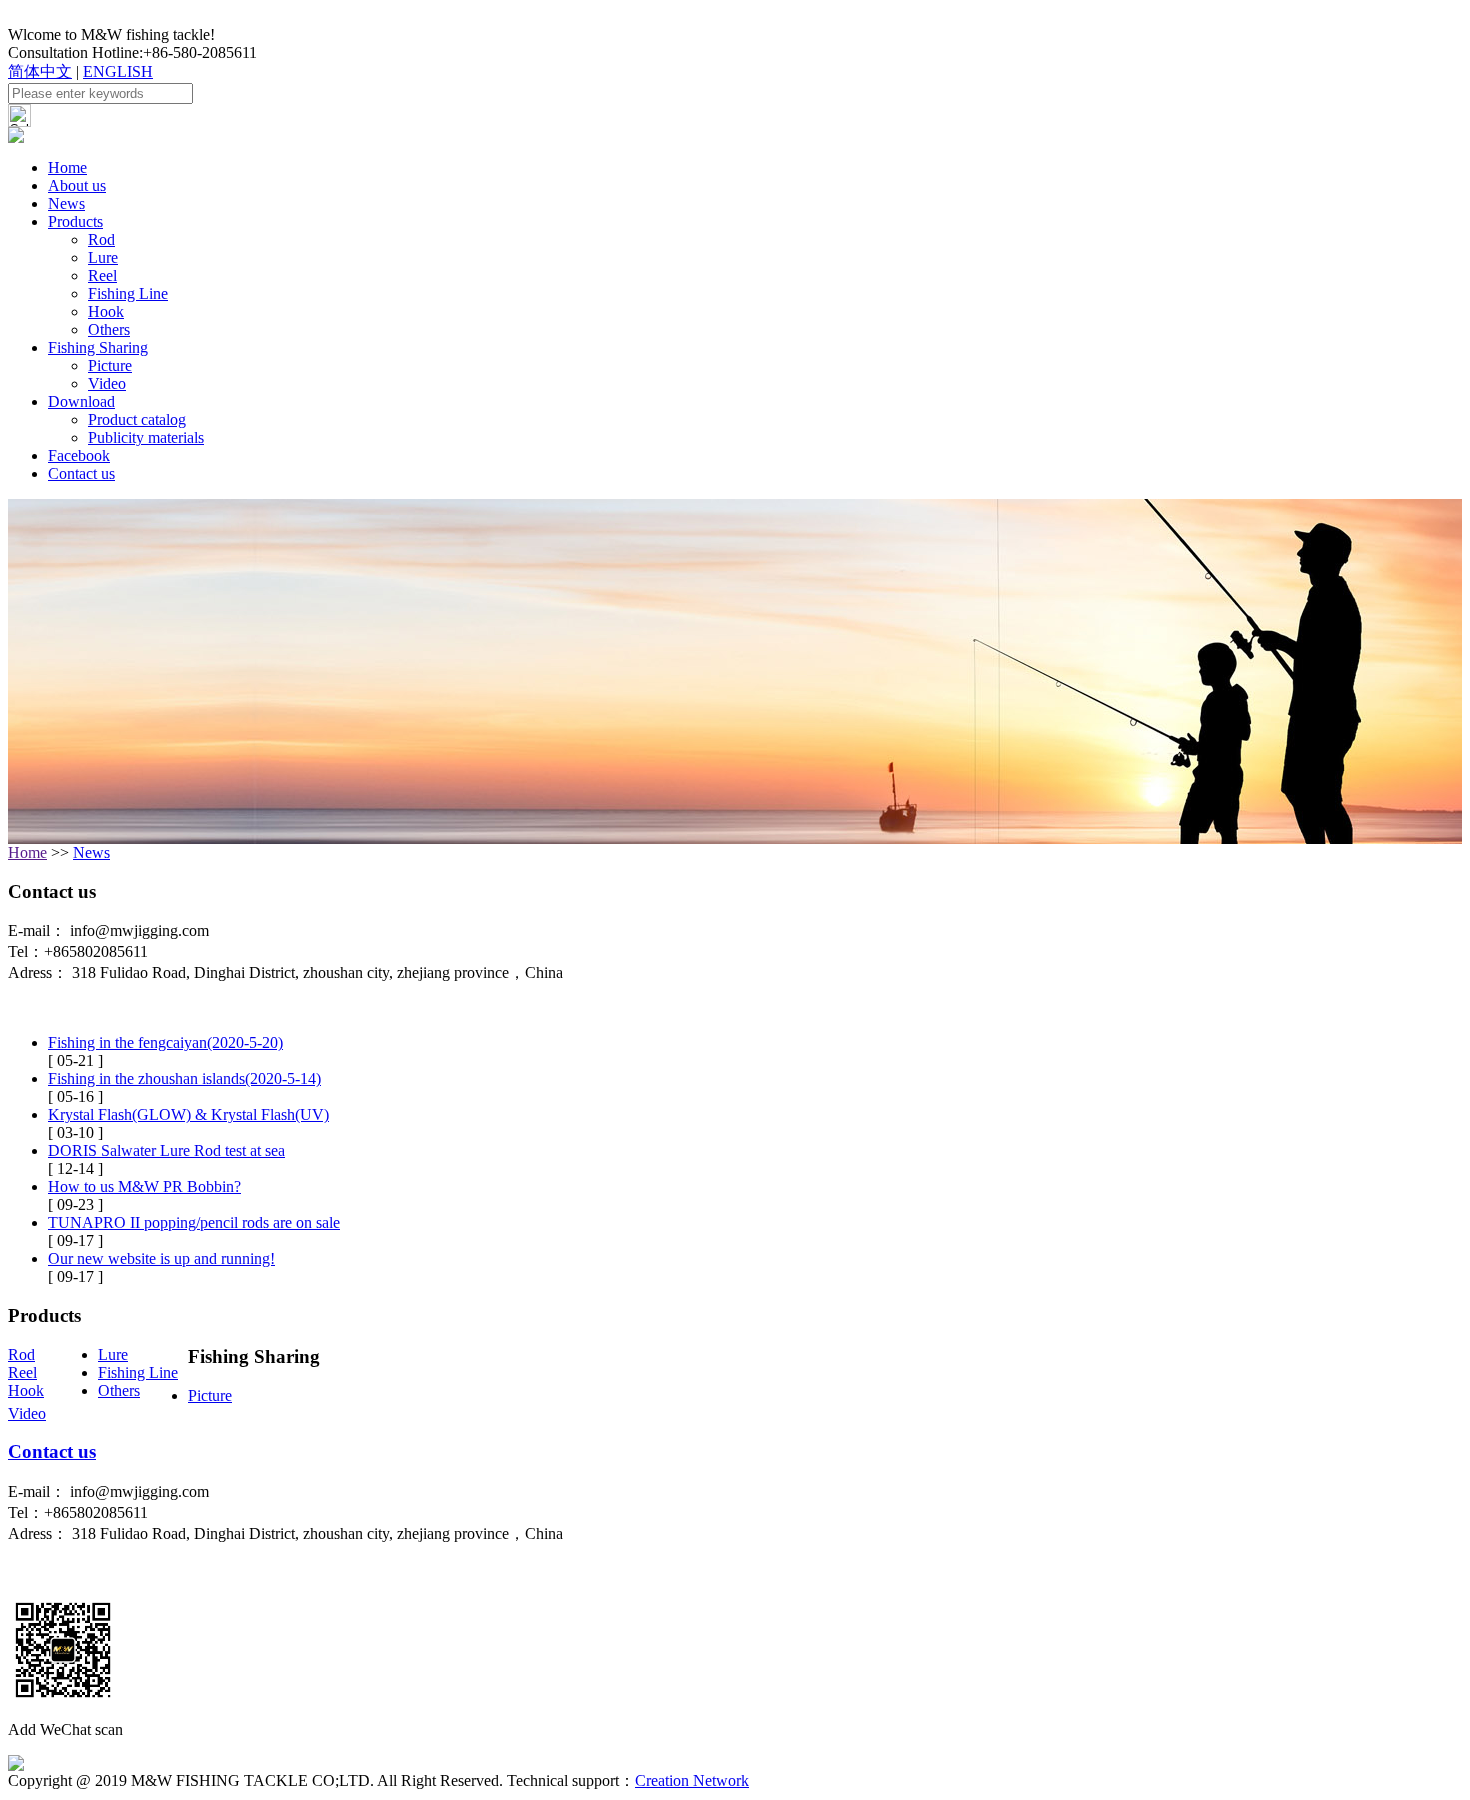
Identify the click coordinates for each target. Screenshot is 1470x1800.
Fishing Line (128, 293)
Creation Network (692, 1780)
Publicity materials (146, 437)
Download (81, 401)
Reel (102, 275)
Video (107, 383)
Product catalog (137, 419)
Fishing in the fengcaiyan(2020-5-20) (165, 1042)
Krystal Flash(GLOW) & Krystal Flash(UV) (188, 1114)
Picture (110, 365)
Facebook (79, 455)
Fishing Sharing (98, 347)
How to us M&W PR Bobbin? (144, 1186)
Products (75, 221)
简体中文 (40, 71)
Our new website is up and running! (161, 1258)
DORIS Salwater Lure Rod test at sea (166, 1150)
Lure (103, 257)
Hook (106, 311)
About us (77, 185)
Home (67, 167)
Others (109, 329)
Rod (101, 239)
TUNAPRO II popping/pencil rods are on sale (194, 1222)
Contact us (81, 473)
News (66, 203)
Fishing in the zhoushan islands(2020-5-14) (184, 1078)
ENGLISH (118, 71)
